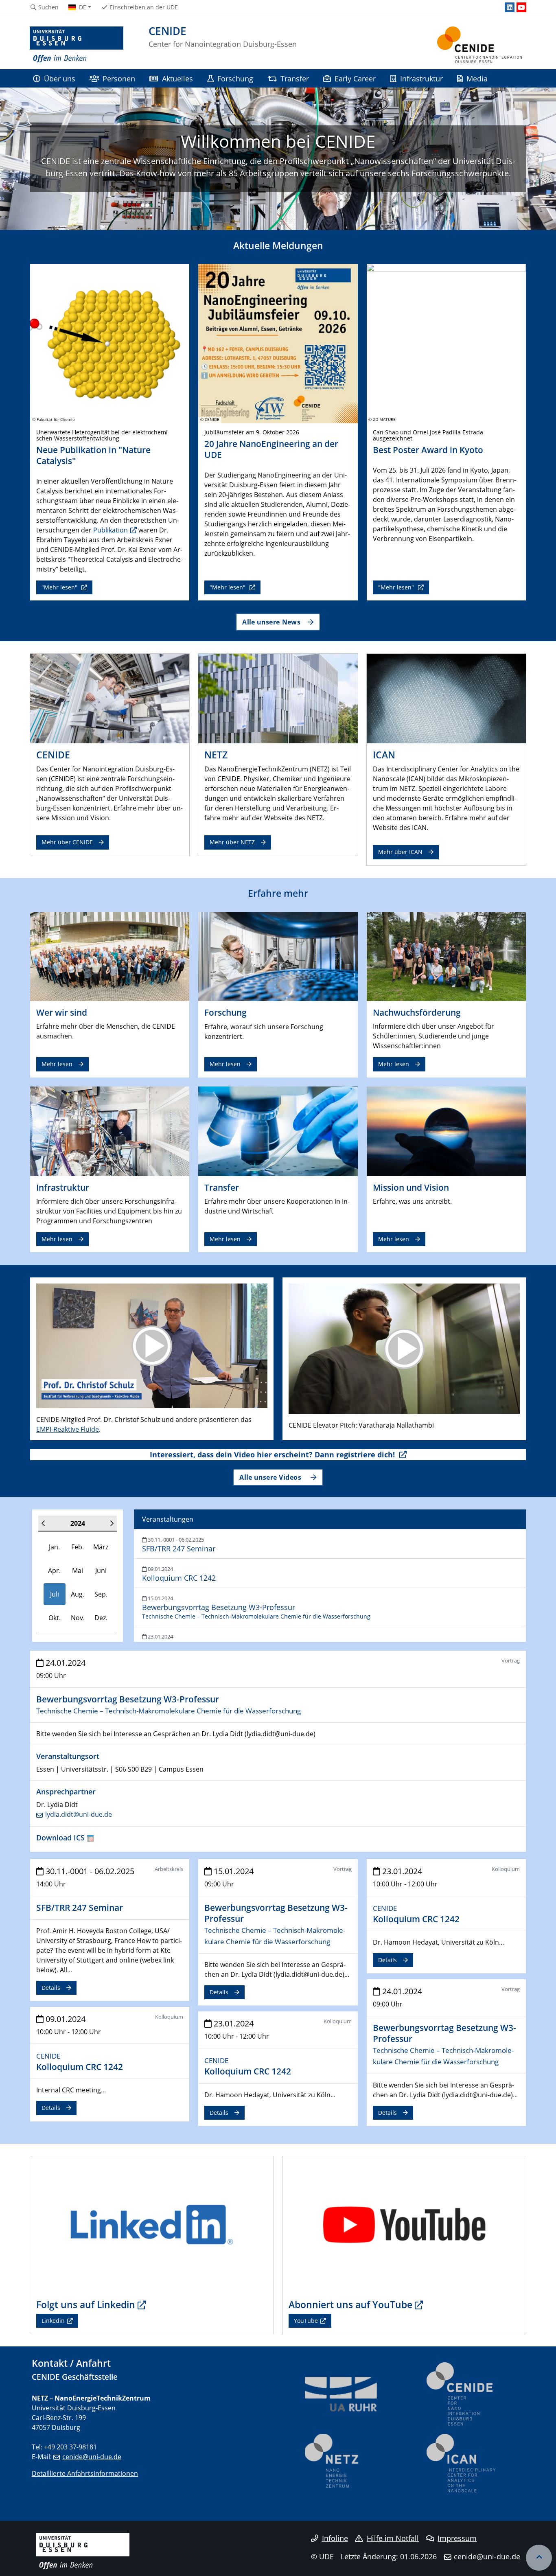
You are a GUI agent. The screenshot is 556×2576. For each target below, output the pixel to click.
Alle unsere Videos (271, 1477)
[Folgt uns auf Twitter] (152, 2224)
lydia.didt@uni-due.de (79, 1814)
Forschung (235, 78)
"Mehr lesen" (60, 587)
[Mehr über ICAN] (446, 698)
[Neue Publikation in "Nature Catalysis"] (110, 343)
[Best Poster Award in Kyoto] (446, 343)
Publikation (111, 530)
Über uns (60, 78)
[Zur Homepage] (77, 45)
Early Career (355, 78)
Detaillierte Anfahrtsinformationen (85, 2473)
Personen (119, 78)
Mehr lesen (57, 1064)
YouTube (306, 2321)
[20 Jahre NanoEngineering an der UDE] (278, 343)
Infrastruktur (421, 78)
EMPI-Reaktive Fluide (68, 1429)
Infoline (335, 2538)
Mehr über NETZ (232, 842)
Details (51, 1988)
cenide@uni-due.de (92, 2457)
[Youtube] (521, 7)
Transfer (295, 78)
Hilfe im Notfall (393, 2538)
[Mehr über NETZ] (278, 698)
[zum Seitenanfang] (539, 2558)
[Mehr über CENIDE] (110, 698)
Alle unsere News (271, 622)
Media (477, 78)
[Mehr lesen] (110, 956)
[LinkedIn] (510, 7)
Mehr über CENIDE (67, 842)
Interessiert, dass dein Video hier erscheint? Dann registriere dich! (273, 1454)
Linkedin (53, 2321)
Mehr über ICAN (400, 852)
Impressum (457, 2538)
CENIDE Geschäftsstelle (75, 2377)
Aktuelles (177, 78)
